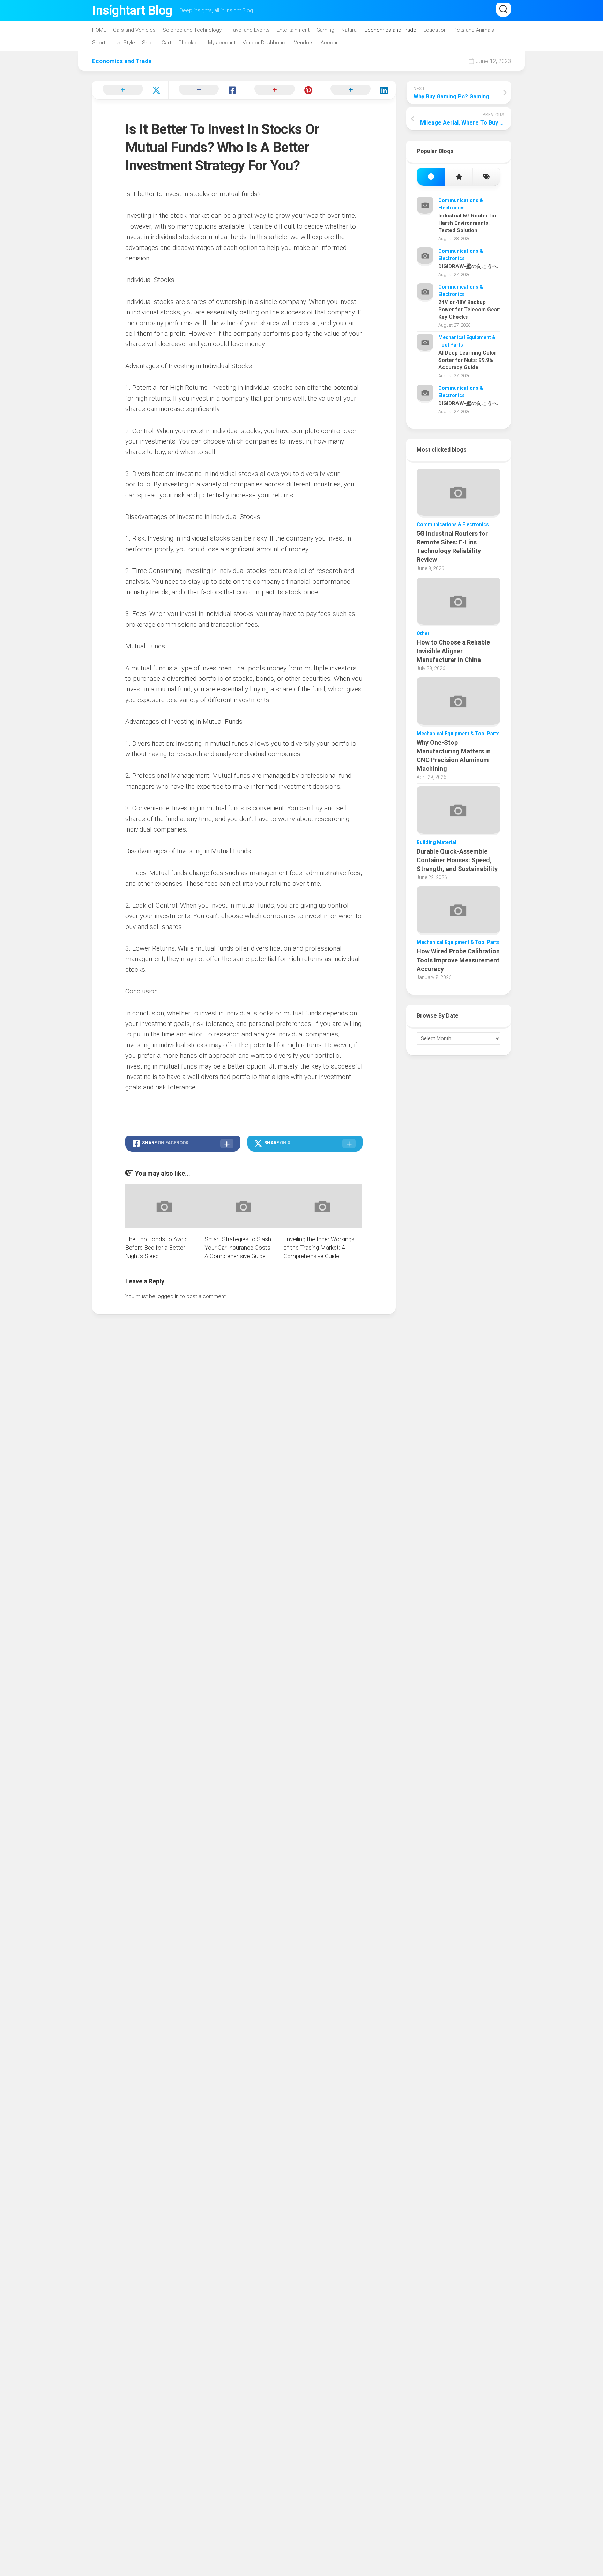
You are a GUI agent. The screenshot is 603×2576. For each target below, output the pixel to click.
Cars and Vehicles (134, 30)
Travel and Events (249, 30)
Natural (349, 30)
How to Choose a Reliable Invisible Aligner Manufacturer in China (453, 651)
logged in (168, 1296)
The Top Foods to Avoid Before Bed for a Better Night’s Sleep (157, 1248)
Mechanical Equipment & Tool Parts (458, 734)
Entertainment (293, 30)
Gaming (325, 30)
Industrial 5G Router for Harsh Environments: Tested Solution (467, 223)
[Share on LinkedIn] (358, 90)
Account (331, 43)
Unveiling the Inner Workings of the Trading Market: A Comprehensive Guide (319, 1248)
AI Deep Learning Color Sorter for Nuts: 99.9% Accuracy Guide (467, 360)
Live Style (124, 43)
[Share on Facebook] (206, 90)
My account (222, 43)
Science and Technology (192, 30)
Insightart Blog (132, 10)
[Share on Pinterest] (282, 90)
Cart (166, 43)
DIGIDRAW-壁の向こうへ (468, 266)
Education (435, 30)
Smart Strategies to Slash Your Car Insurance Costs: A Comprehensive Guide (238, 1248)
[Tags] (486, 177)
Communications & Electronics (453, 524)
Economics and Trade (390, 30)
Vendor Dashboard (265, 43)
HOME (99, 30)
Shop (148, 43)
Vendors (304, 43)
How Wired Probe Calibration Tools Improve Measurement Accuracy (458, 960)
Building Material (437, 842)
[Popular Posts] (458, 177)
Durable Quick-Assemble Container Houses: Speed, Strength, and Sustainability (457, 860)
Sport (99, 43)
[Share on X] (130, 90)
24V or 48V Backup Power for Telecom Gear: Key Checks (469, 310)
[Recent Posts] (431, 177)
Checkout (190, 43)
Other (423, 633)
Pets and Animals (474, 30)
